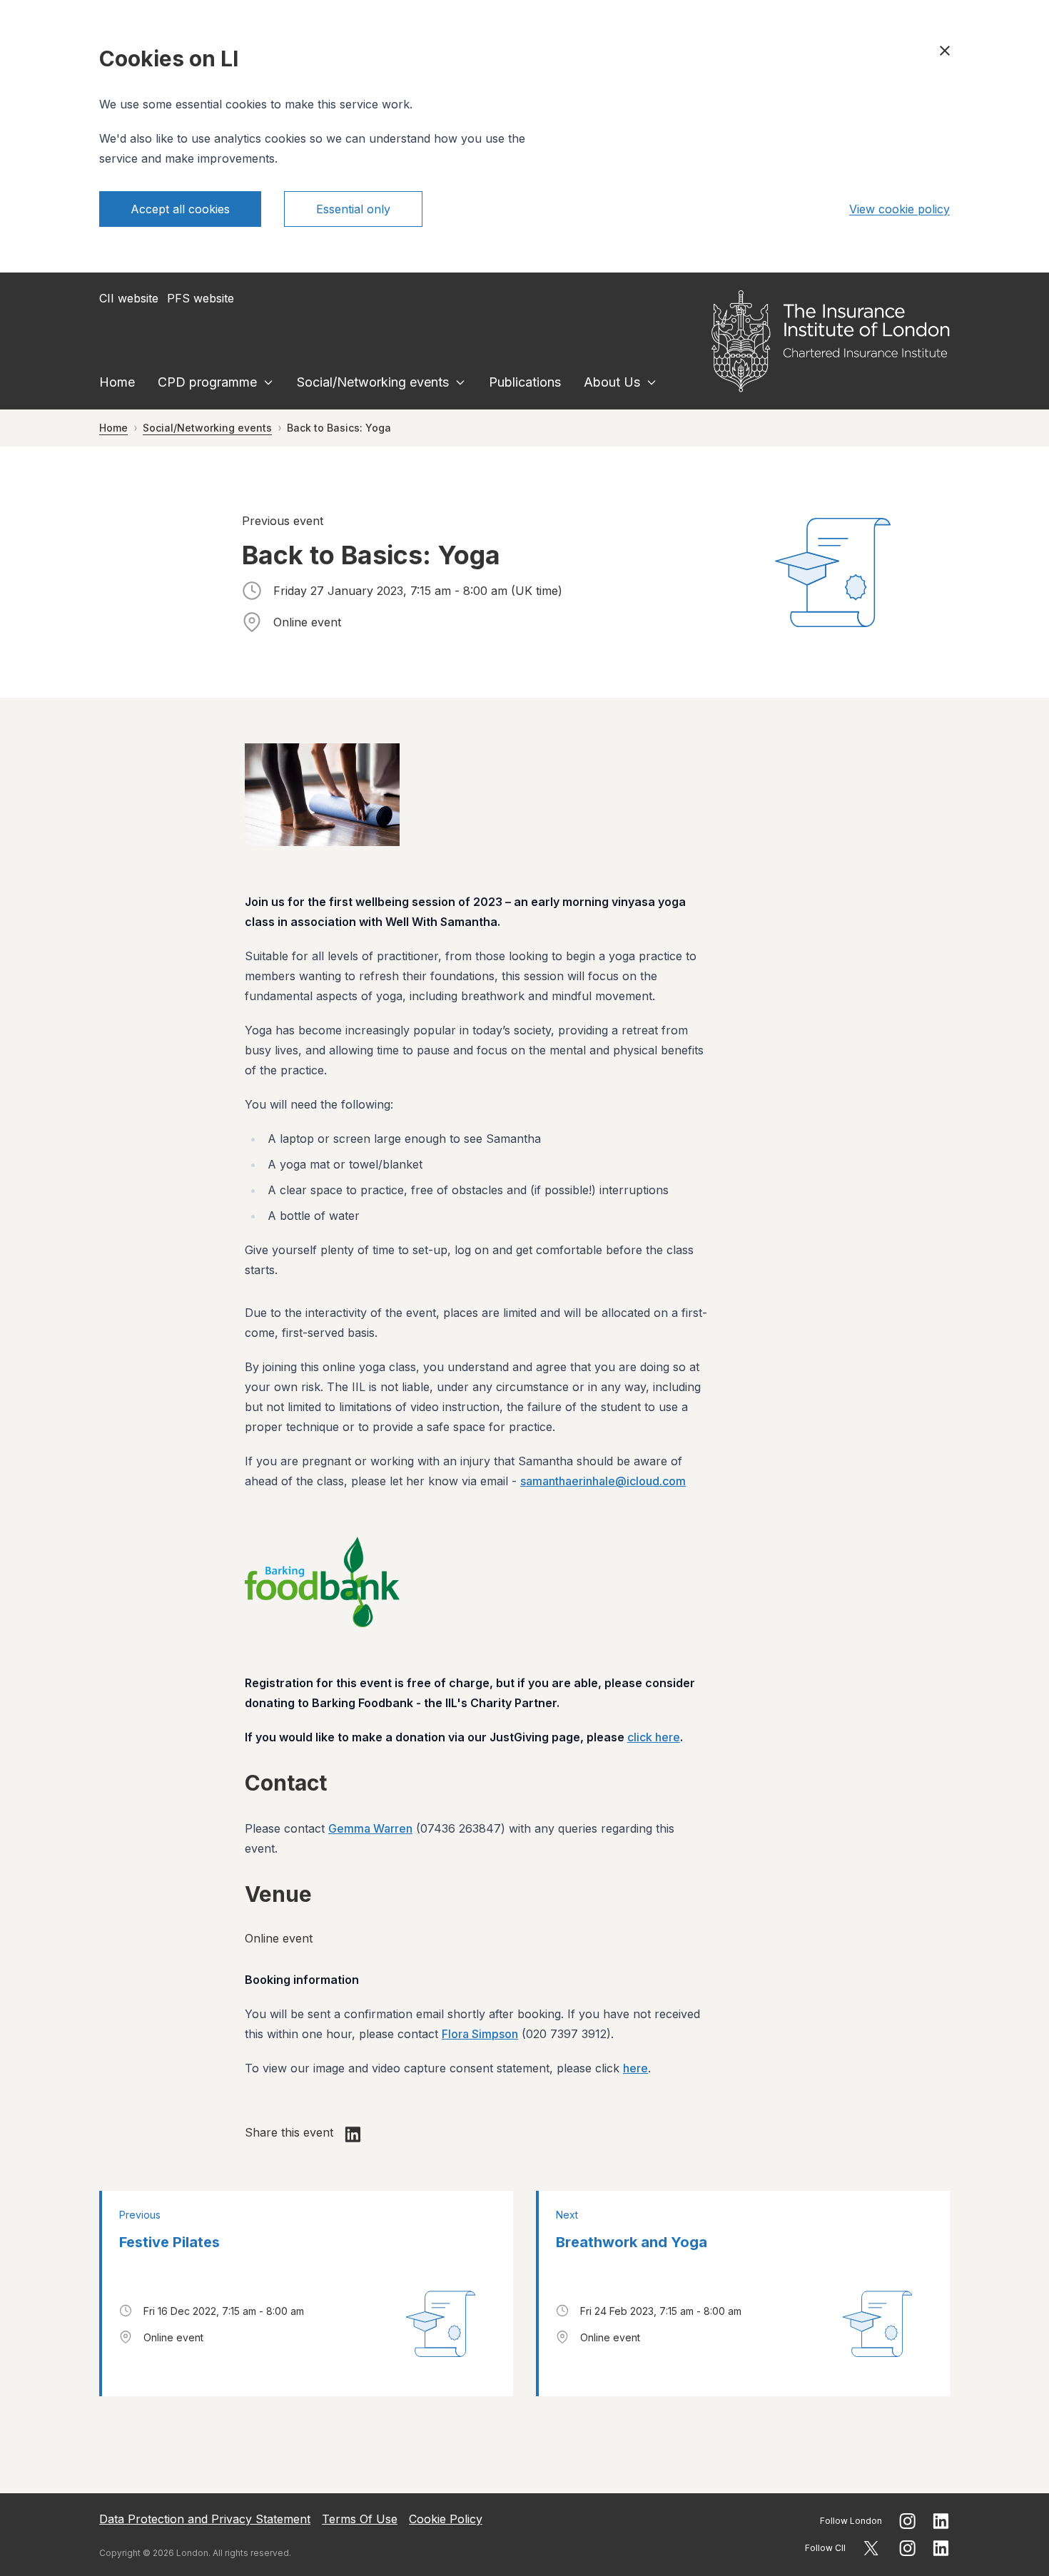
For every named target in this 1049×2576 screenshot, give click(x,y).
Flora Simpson (480, 2034)
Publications (525, 382)
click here (654, 1737)
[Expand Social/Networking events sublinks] (460, 382)
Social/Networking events (373, 382)
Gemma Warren (370, 1828)
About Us (612, 382)
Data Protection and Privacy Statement (205, 2519)
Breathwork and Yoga (632, 2242)
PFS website (201, 298)
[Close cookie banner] (945, 51)
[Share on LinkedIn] (353, 2134)
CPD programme (207, 382)
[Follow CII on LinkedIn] (941, 2548)
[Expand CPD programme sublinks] (268, 382)
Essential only (353, 209)
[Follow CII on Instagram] (907, 2548)
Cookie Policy (446, 2519)
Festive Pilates (169, 2242)
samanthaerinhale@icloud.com (603, 1481)
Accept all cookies (180, 209)
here (635, 2068)
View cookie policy (899, 209)
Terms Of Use (360, 2519)
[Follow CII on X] (871, 2548)
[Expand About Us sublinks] (652, 382)
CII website (129, 298)
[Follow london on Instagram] (907, 2521)
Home (117, 382)
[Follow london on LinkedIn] (941, 2521)
